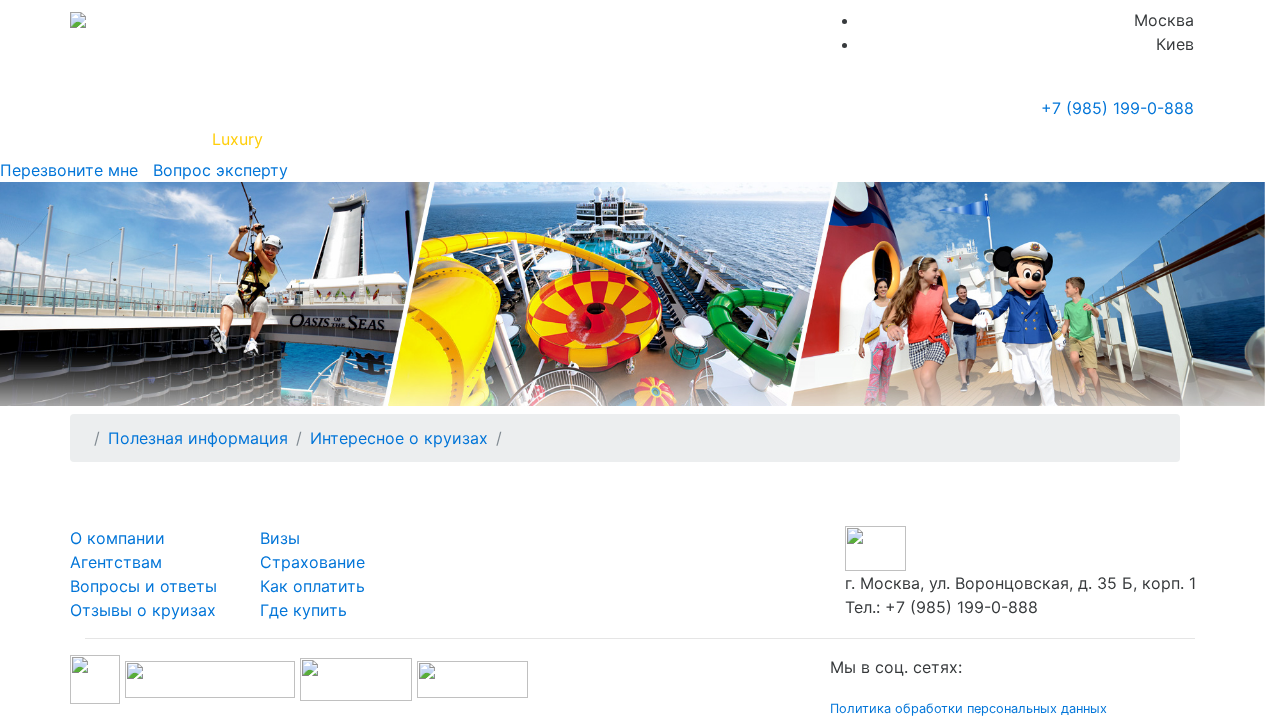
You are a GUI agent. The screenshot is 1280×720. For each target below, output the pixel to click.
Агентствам (116, 562)
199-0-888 (1117, 108)
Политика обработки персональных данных (968, 708)
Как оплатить (312, 586)
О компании (117, 538)
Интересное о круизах (399, 438)
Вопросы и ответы (143, 586)
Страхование (312, 562)
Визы (280, 538)
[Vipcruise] (78, 20)
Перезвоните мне (69, 170)
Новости (1015, 139)
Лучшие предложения (762, 139)
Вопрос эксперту (215, 170)
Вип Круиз (142, 139)
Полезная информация (369, 139)
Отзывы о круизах (143, 610)
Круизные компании (568, 139)
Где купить (908, 139)
